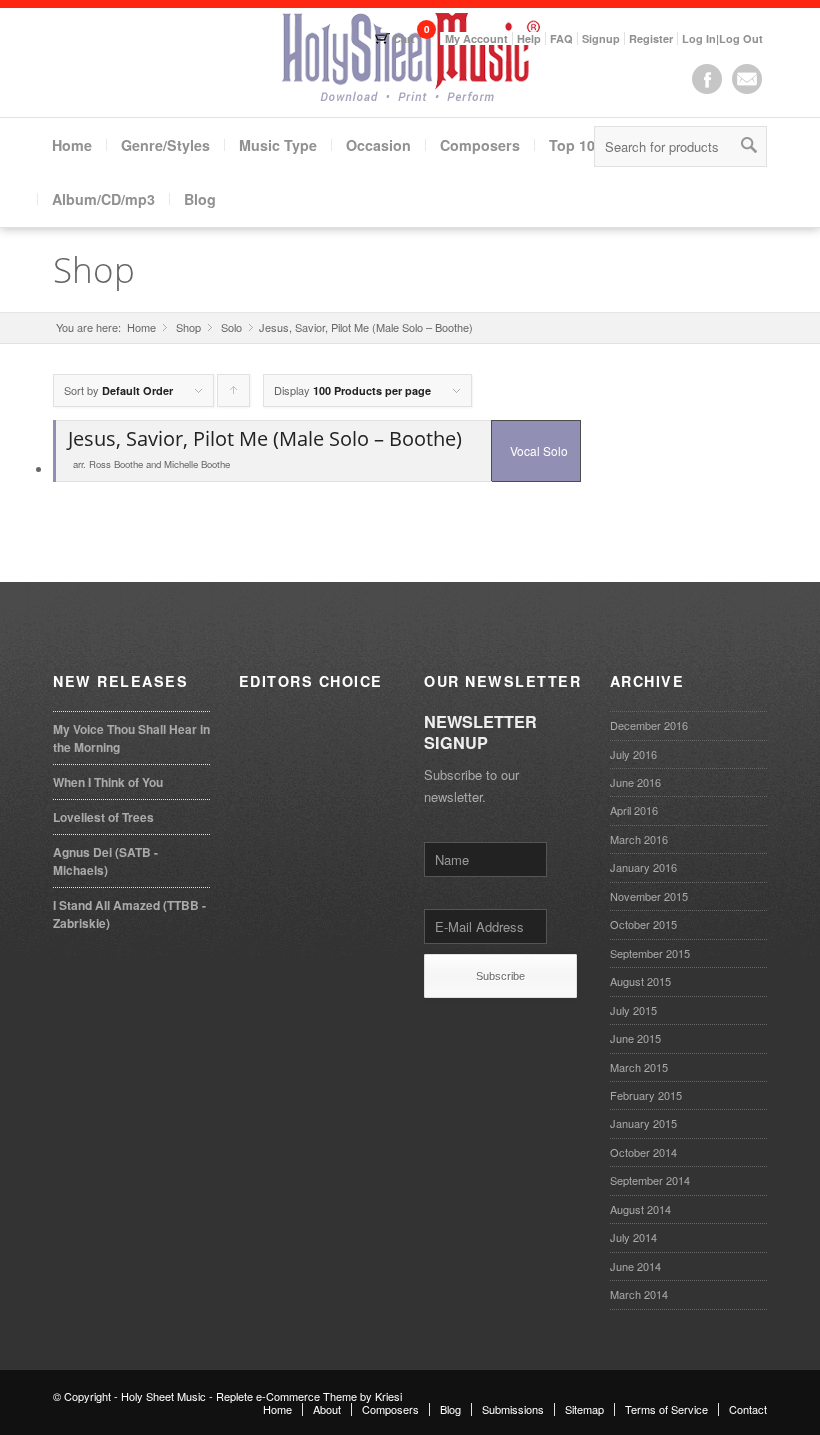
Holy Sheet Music (163, 1396)
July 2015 (633, 1010)
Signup (601, 38)
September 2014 (650, 1180)
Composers (480, 145)
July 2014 (633, 1237)
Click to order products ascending (234, 394)
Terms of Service (666, 1409)
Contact (748, 1409)
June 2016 (635, 782)
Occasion (378, 145)
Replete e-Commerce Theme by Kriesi (309, 1396)
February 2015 (646, 1095)
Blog (200, 199)
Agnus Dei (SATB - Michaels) (105, 861)
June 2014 (635, 1266)
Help (529, 38)
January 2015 (643, 1123)
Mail (747, 79)
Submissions (513, 1409)
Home (72, 145)
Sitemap (584, 1409)
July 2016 (633, 754)
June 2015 (635, 1038)
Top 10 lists (588, 145)
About (327, 1409)
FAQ (561, 38)
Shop (94, 269)
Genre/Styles (165, 145)
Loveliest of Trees (103, 817)
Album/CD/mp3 (103, 199)
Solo (231, 327)
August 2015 (640, 981)
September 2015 (650, 953)
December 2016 (649, 725)
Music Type (278, 145)
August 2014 (640, 1209)
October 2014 (643, 1152)
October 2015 (643, 924)
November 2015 (649, 896)
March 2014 (639, 1294)
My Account (476, 38)
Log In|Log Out (722, 38)
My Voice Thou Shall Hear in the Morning (131, 738)
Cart (404, 38)
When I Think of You (108, 782)
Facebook (707, 79)
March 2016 (639, 839)
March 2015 (639, 1067)
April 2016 (634, 810)
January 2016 (643, 867)
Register (651, 38)
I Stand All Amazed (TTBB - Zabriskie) (129, 914)
